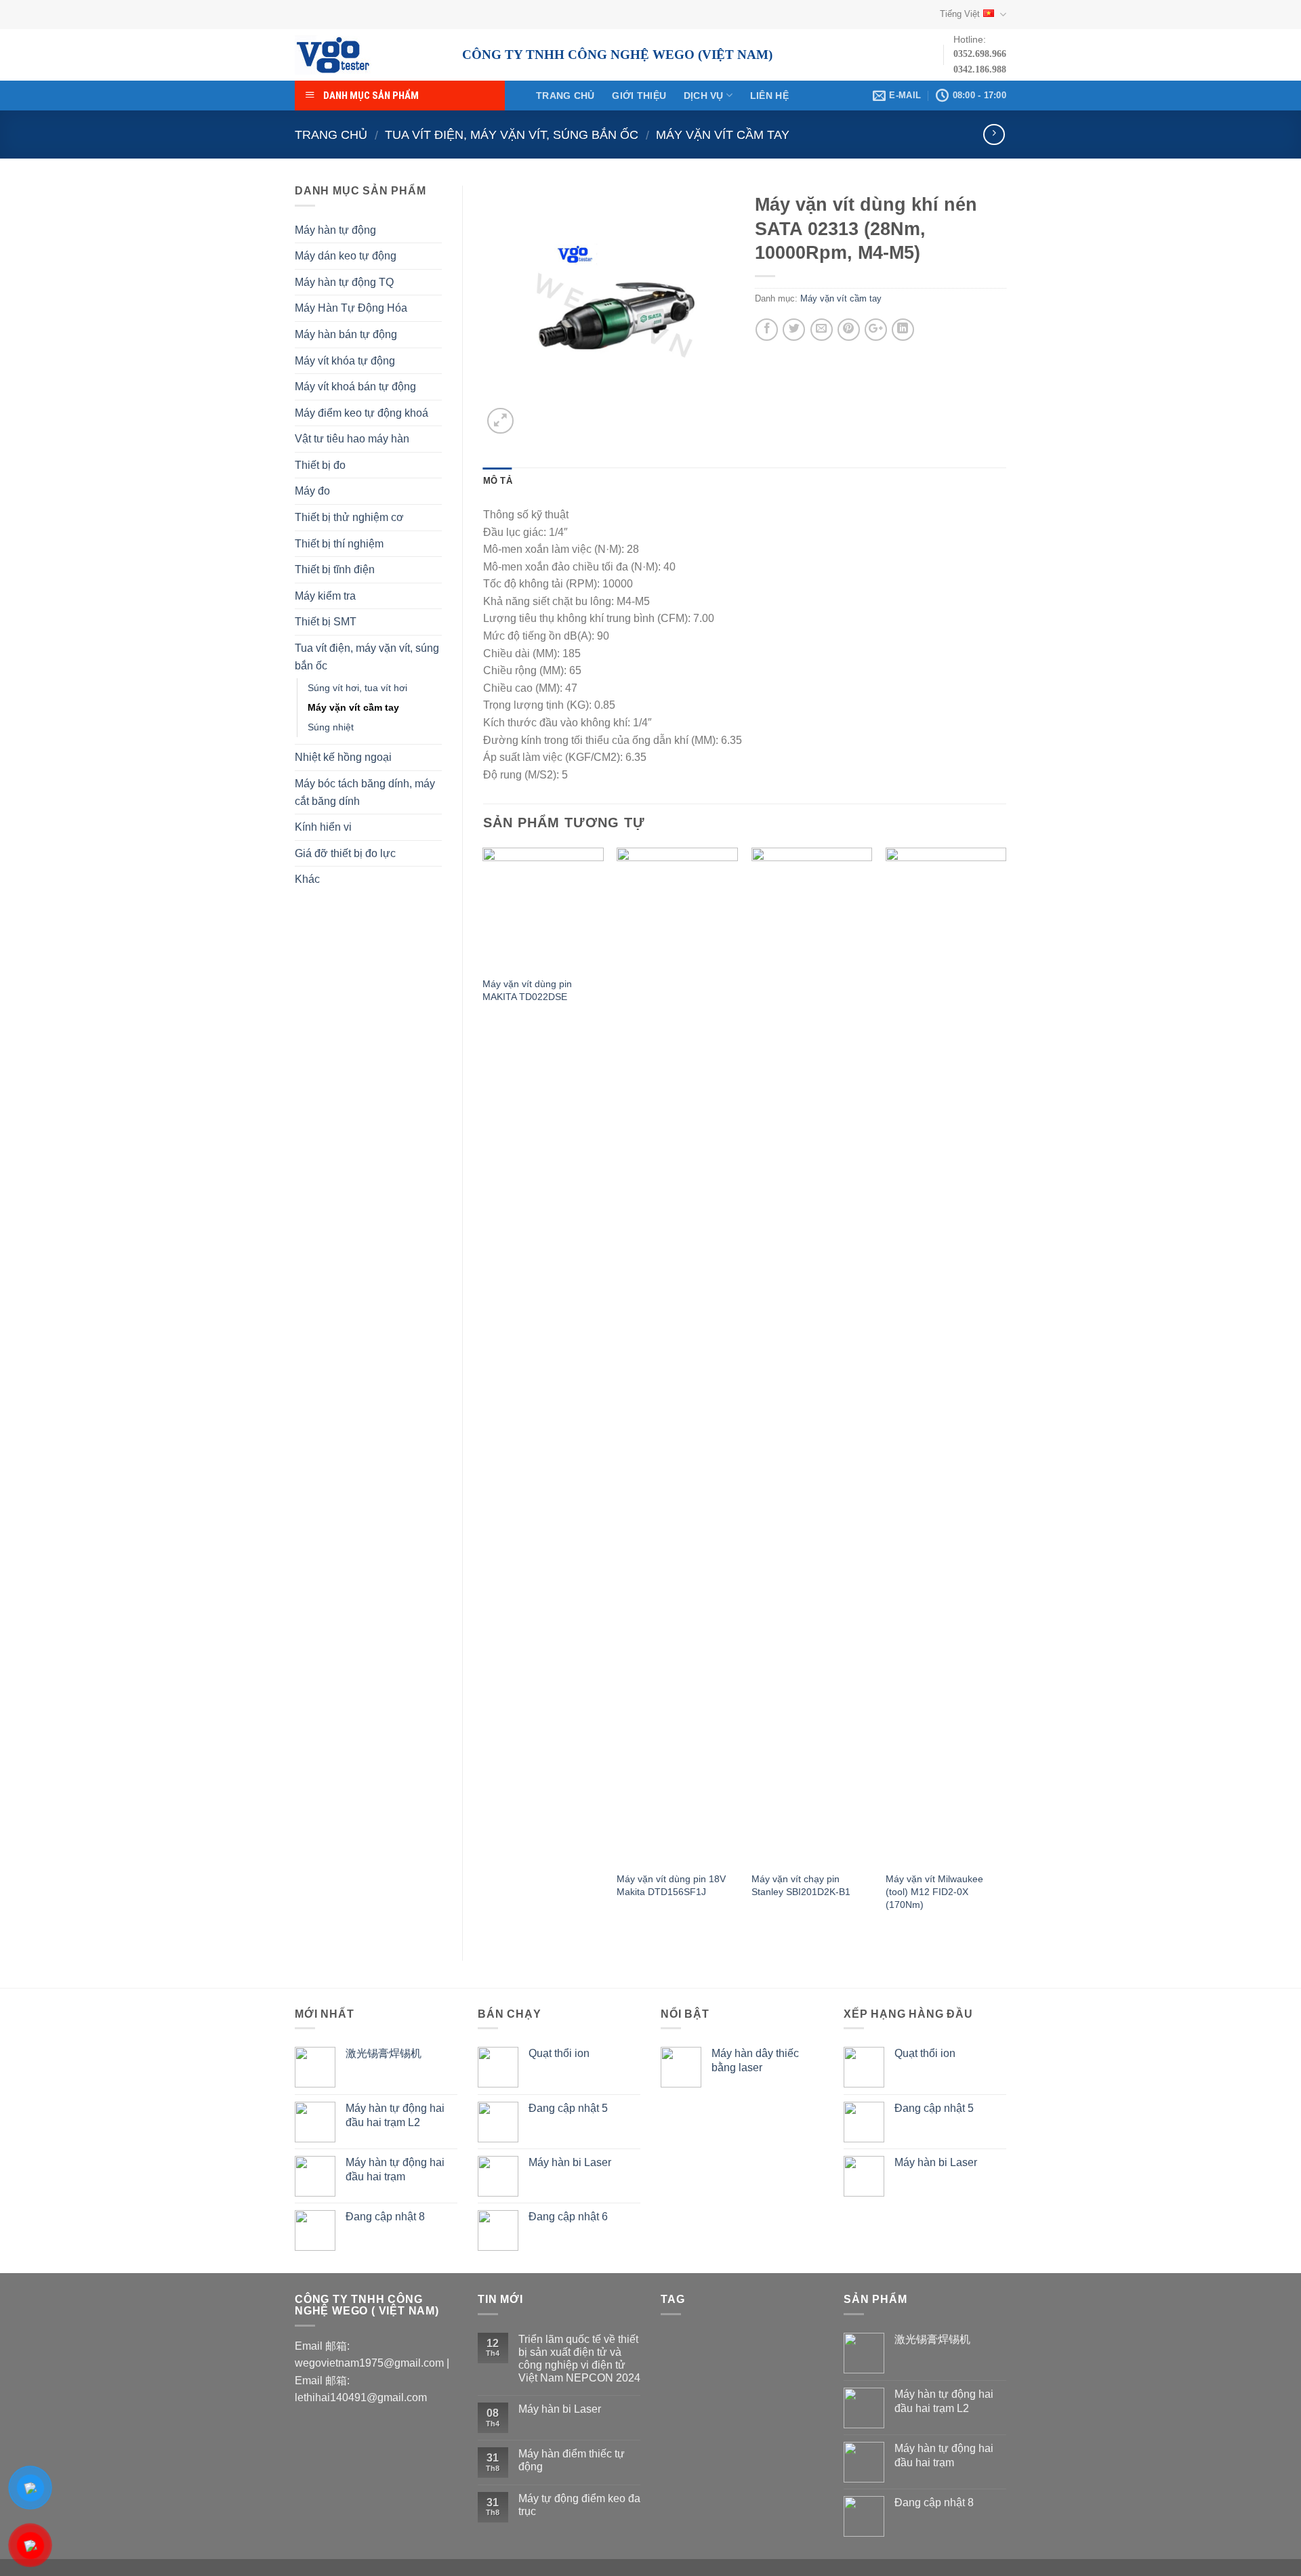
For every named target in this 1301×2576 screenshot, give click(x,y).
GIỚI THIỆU (639, 96)
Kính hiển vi (323, 827)
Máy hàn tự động (335, 230)
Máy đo (312, 491)
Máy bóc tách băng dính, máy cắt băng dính (365, 792)
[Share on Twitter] (794, 330)
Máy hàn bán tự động (346, 334)
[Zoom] (500, 421)
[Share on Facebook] (767, 330)
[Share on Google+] (876, 330)
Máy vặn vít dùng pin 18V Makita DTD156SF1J (671, 1885)
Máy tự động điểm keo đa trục (579, 2505)
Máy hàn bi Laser (560, 2409)
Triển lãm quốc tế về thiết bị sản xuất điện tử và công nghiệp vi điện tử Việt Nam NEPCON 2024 (579, 2359)
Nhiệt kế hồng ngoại (343, 757)
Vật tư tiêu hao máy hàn (352, 439)
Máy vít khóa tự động (345, 361)
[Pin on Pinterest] (849, 330)
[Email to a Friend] (822, 330)
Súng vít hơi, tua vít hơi (357, 688)
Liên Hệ (769, 96)
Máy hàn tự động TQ (344, 282)
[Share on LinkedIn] (903, 330)
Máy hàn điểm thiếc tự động (572, 2460)
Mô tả (498, 481)
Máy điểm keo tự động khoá (362, 413)
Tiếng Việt (960, 14)
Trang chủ (565, 96)
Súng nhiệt (331, 727)
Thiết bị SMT (326, 622)
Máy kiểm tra (325, 596)
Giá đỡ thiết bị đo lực (345, 853)
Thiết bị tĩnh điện (335, 569)
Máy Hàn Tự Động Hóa (351, 308)
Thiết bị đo (320, 465)
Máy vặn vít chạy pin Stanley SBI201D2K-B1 (801, 1885)
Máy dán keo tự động (346, 256)
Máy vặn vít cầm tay (723, 134)
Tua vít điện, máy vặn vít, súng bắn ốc (512, 134)
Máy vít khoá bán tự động (355, 387)
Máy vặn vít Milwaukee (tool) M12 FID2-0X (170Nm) (934, 1891)
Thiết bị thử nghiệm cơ (349, 517)
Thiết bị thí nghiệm (339, 544)
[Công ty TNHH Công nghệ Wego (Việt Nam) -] (368, 55)
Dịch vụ (704, 96)
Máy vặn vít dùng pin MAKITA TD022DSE (527, 990)
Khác (307, 879)
